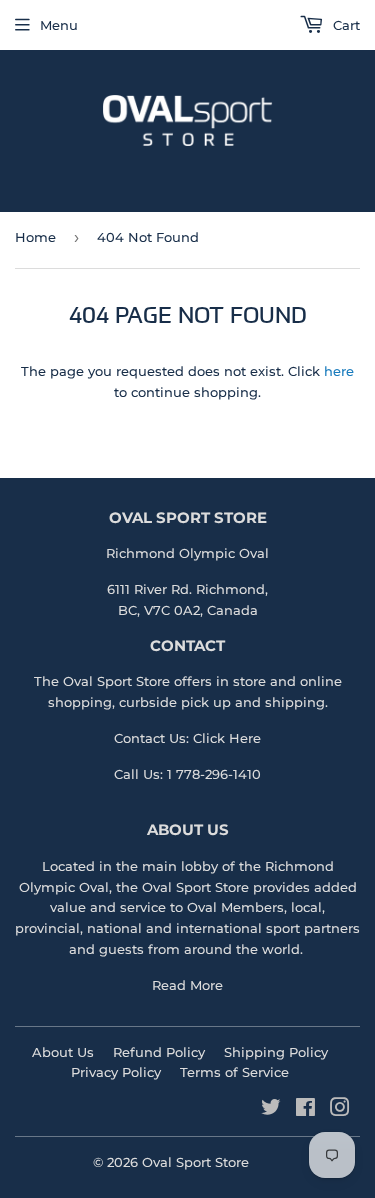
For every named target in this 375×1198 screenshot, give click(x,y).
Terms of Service (234, 1072)
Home (35, 237)
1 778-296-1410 (214, 774)
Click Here (227, 738)
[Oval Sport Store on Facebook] (305, 1110)
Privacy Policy (116, 1072)
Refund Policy (159, 1052)
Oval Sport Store (195, 887)
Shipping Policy (276, 1052)
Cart (344, 25)
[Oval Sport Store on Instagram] (340, 1110)
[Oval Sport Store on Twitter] (271, 1110)
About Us (63, 1052)
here (339, 371)
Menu (59, 25)
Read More (187, 985)
